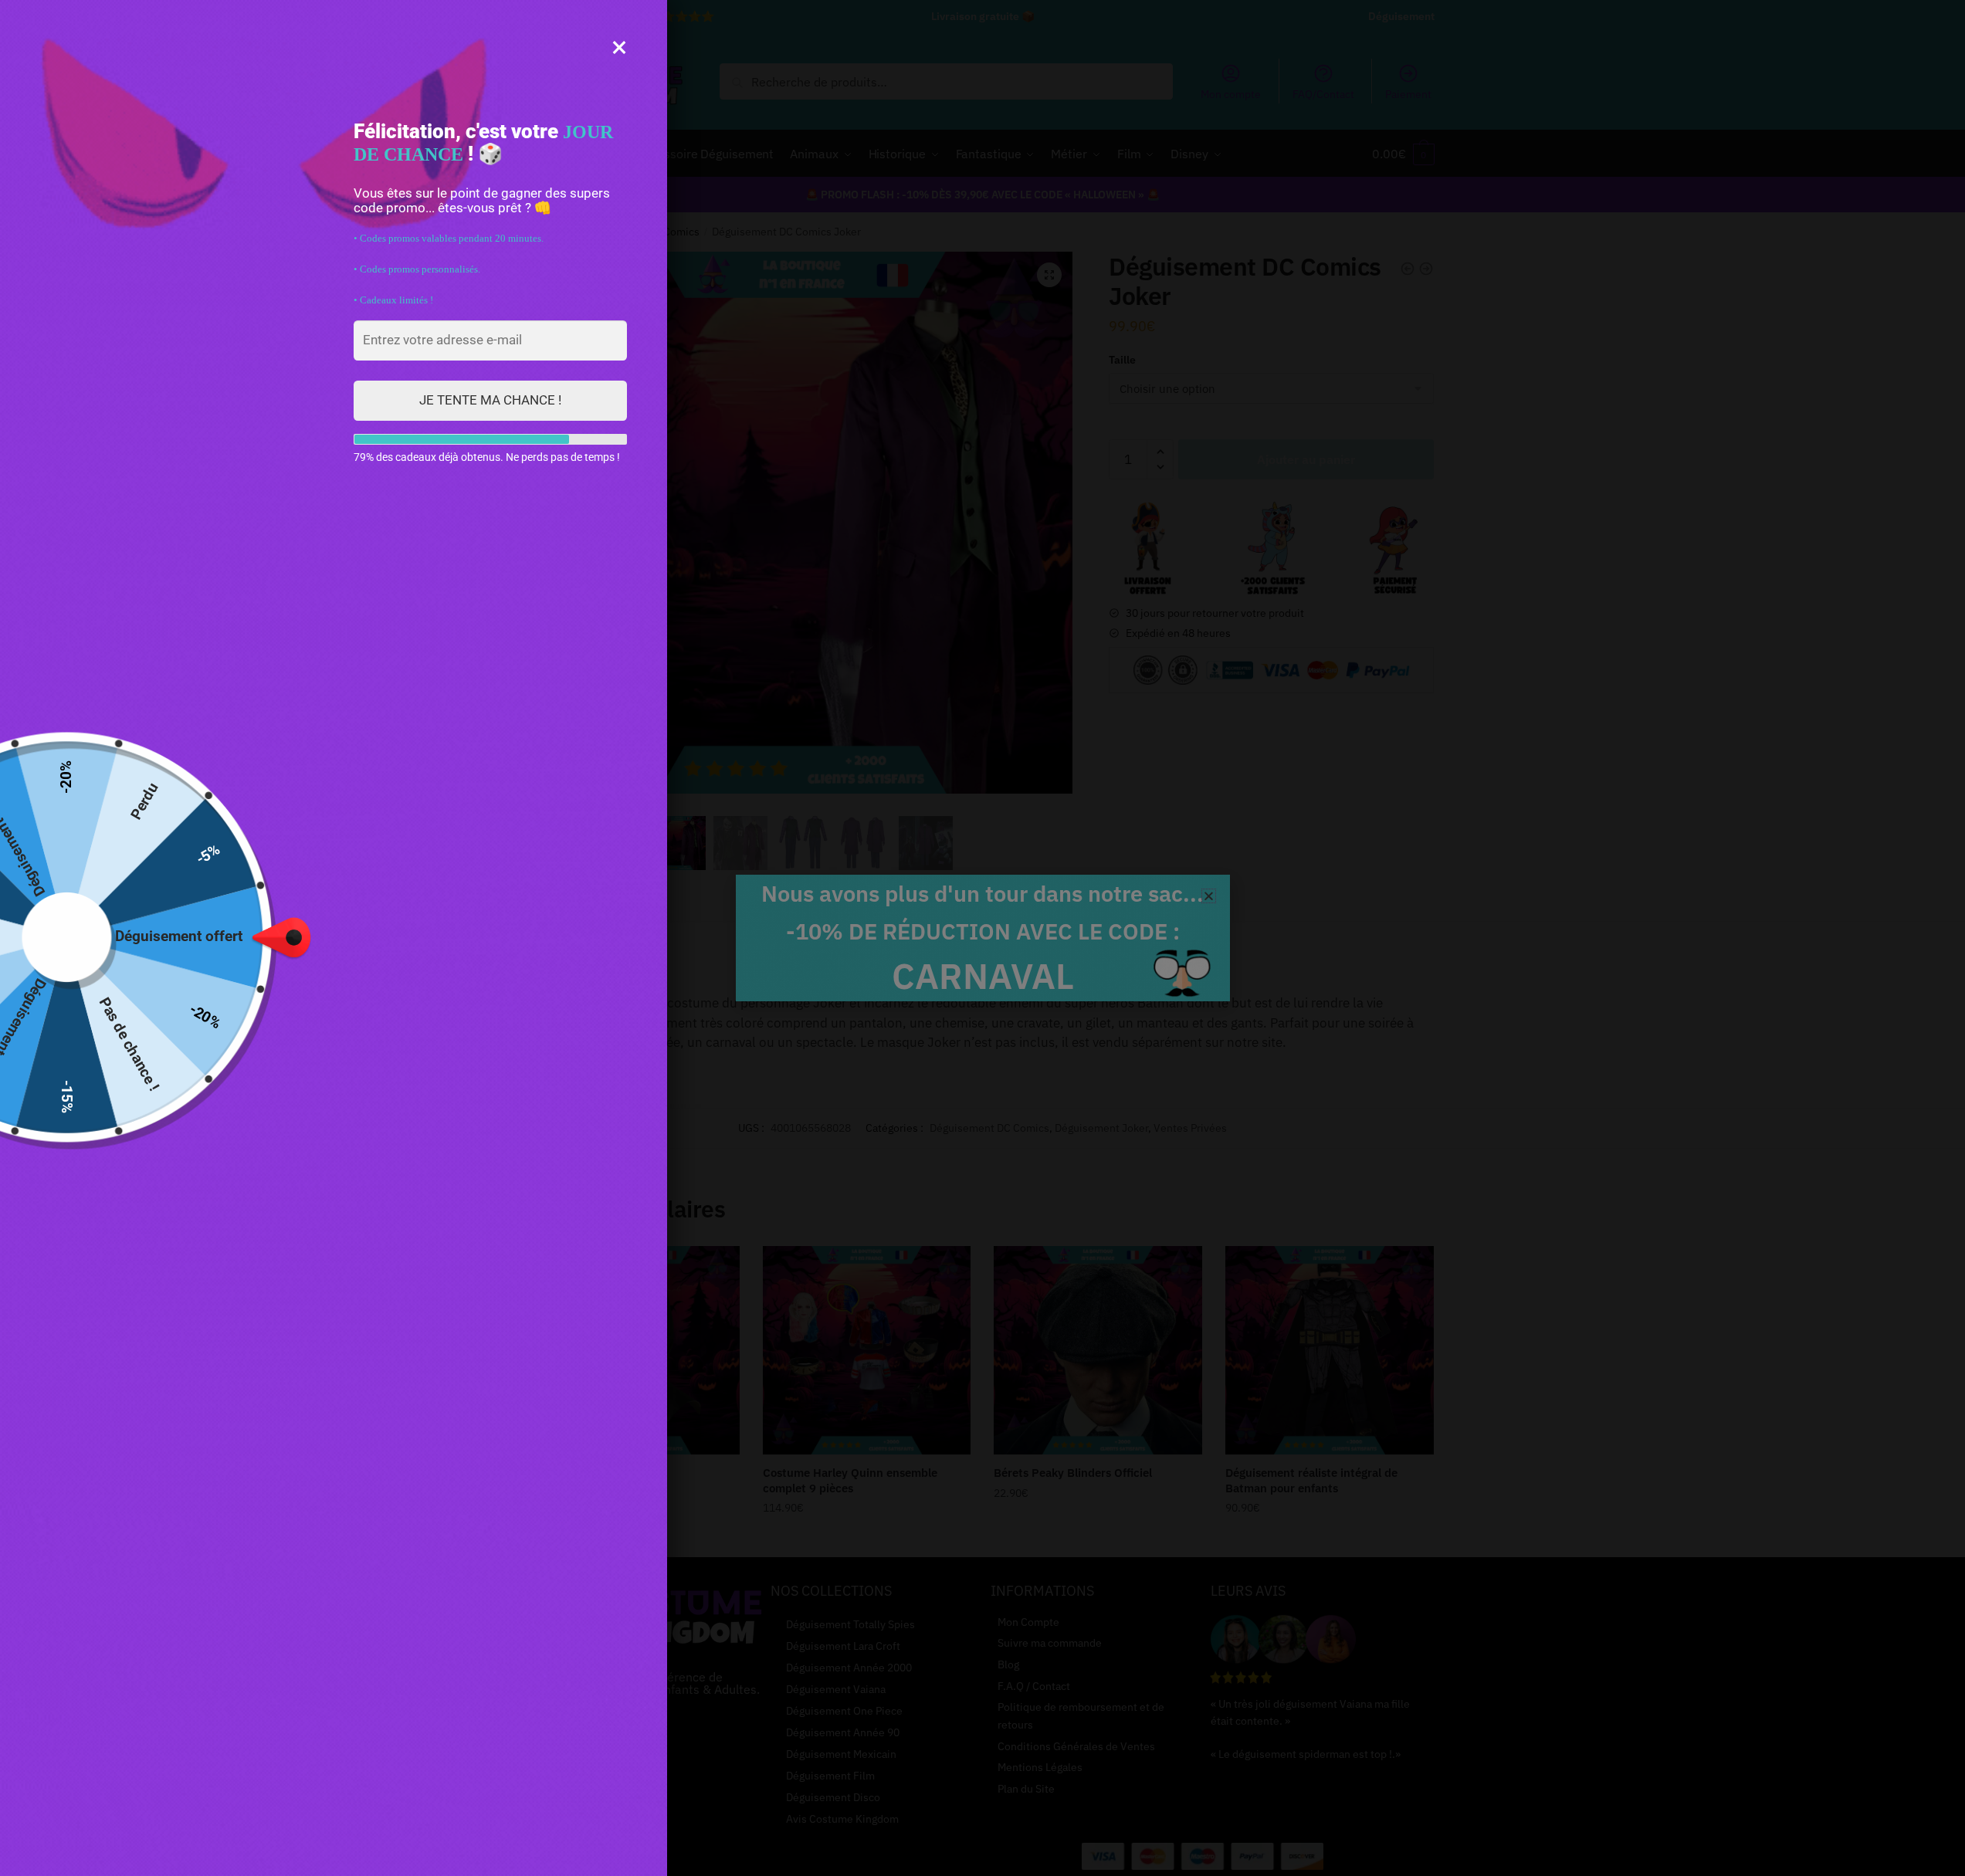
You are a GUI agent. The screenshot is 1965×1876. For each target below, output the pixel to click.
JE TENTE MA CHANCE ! (490, 400)
